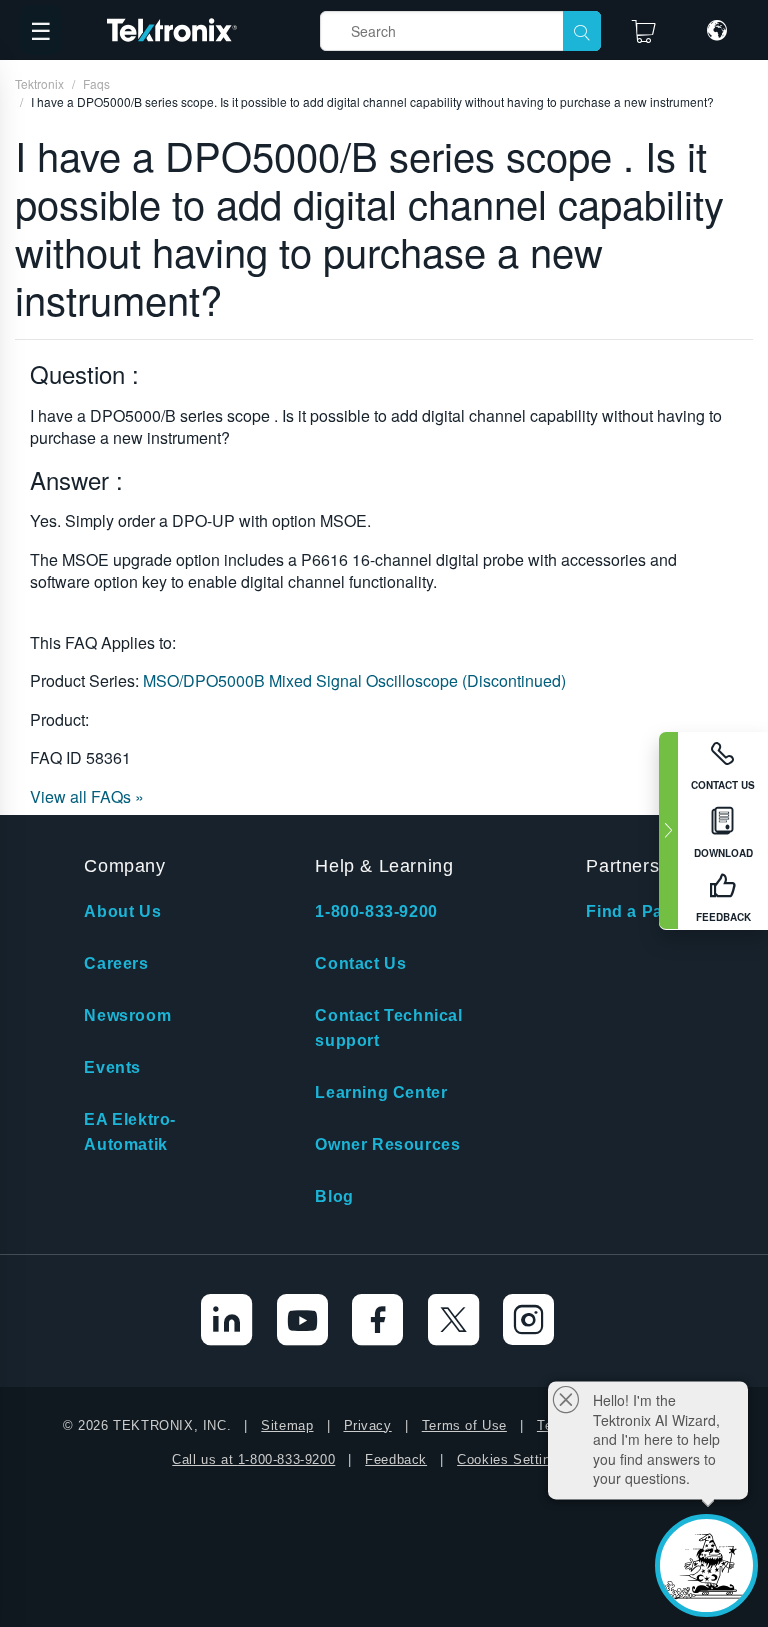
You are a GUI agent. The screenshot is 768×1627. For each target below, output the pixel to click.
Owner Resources (387, 1144)
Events (112, 1067)
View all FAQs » (87, 796)
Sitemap (287, 1425)
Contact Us (360, 963)
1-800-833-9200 (376, 911)
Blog (334, 1196)
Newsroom (127, 1015)
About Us (122, 911)
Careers (116, 963)
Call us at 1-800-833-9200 (253, 1459)
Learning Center (381, 1092)
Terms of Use (464, 1425)
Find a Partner (643, 911)
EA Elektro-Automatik (130, 1132)
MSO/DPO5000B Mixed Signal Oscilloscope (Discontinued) (354, 680)
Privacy (368, 1425)
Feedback (396, 1459)
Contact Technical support (388, 1028)
